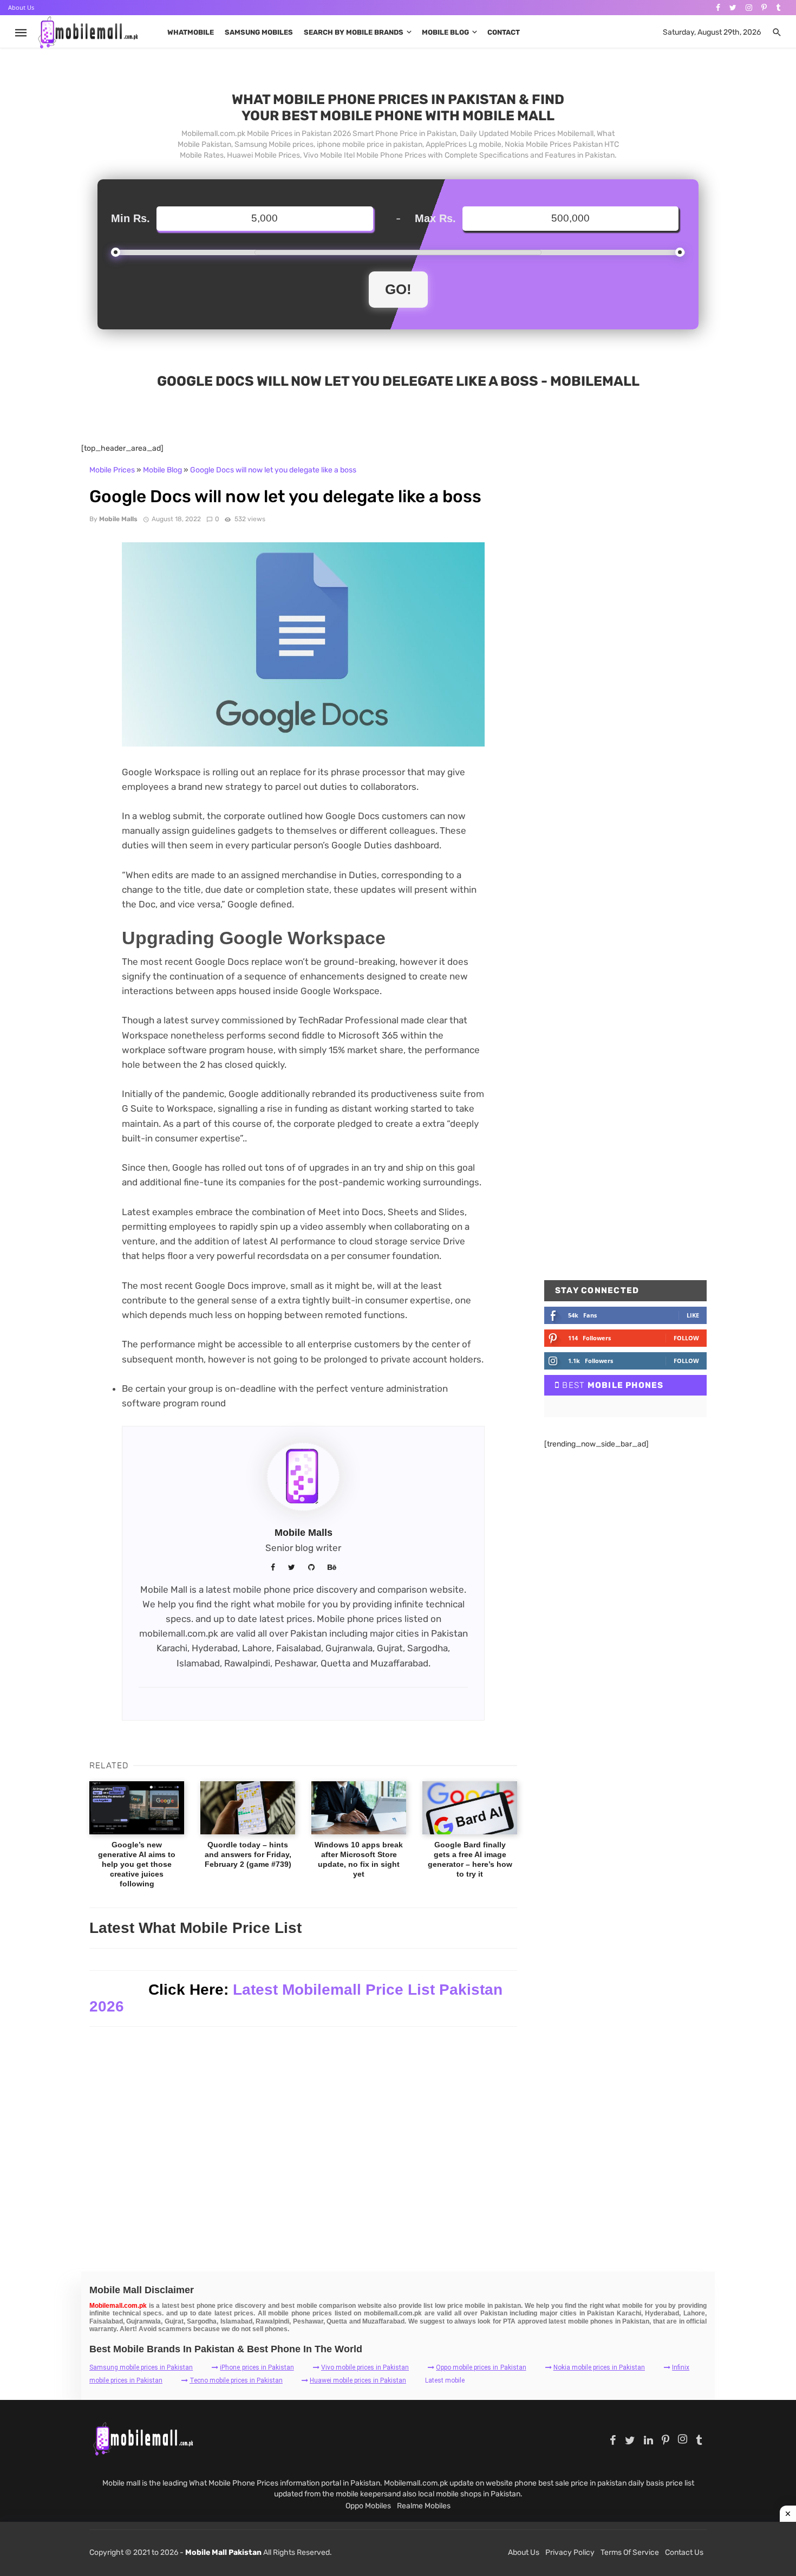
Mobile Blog (445, 32)
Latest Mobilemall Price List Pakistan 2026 (296, 1998)
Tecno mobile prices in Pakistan (236, 2380)
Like (693, 1315)
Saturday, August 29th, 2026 (712, 32)
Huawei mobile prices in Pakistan (358, 2380)
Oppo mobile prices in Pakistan (481, 2367)
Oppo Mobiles (368, 2506)
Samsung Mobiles (259, 32)
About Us (21, 7)
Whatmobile (191, 32)
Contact (504, 32)
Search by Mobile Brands (354, 32)
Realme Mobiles (424, 2506)
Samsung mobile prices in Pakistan (141, 2367)
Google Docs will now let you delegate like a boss (273, 470)
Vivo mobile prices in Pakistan (365, 2367)
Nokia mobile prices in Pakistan (599, 2367)
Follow (686, 1338)
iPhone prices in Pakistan (257, 2367)
